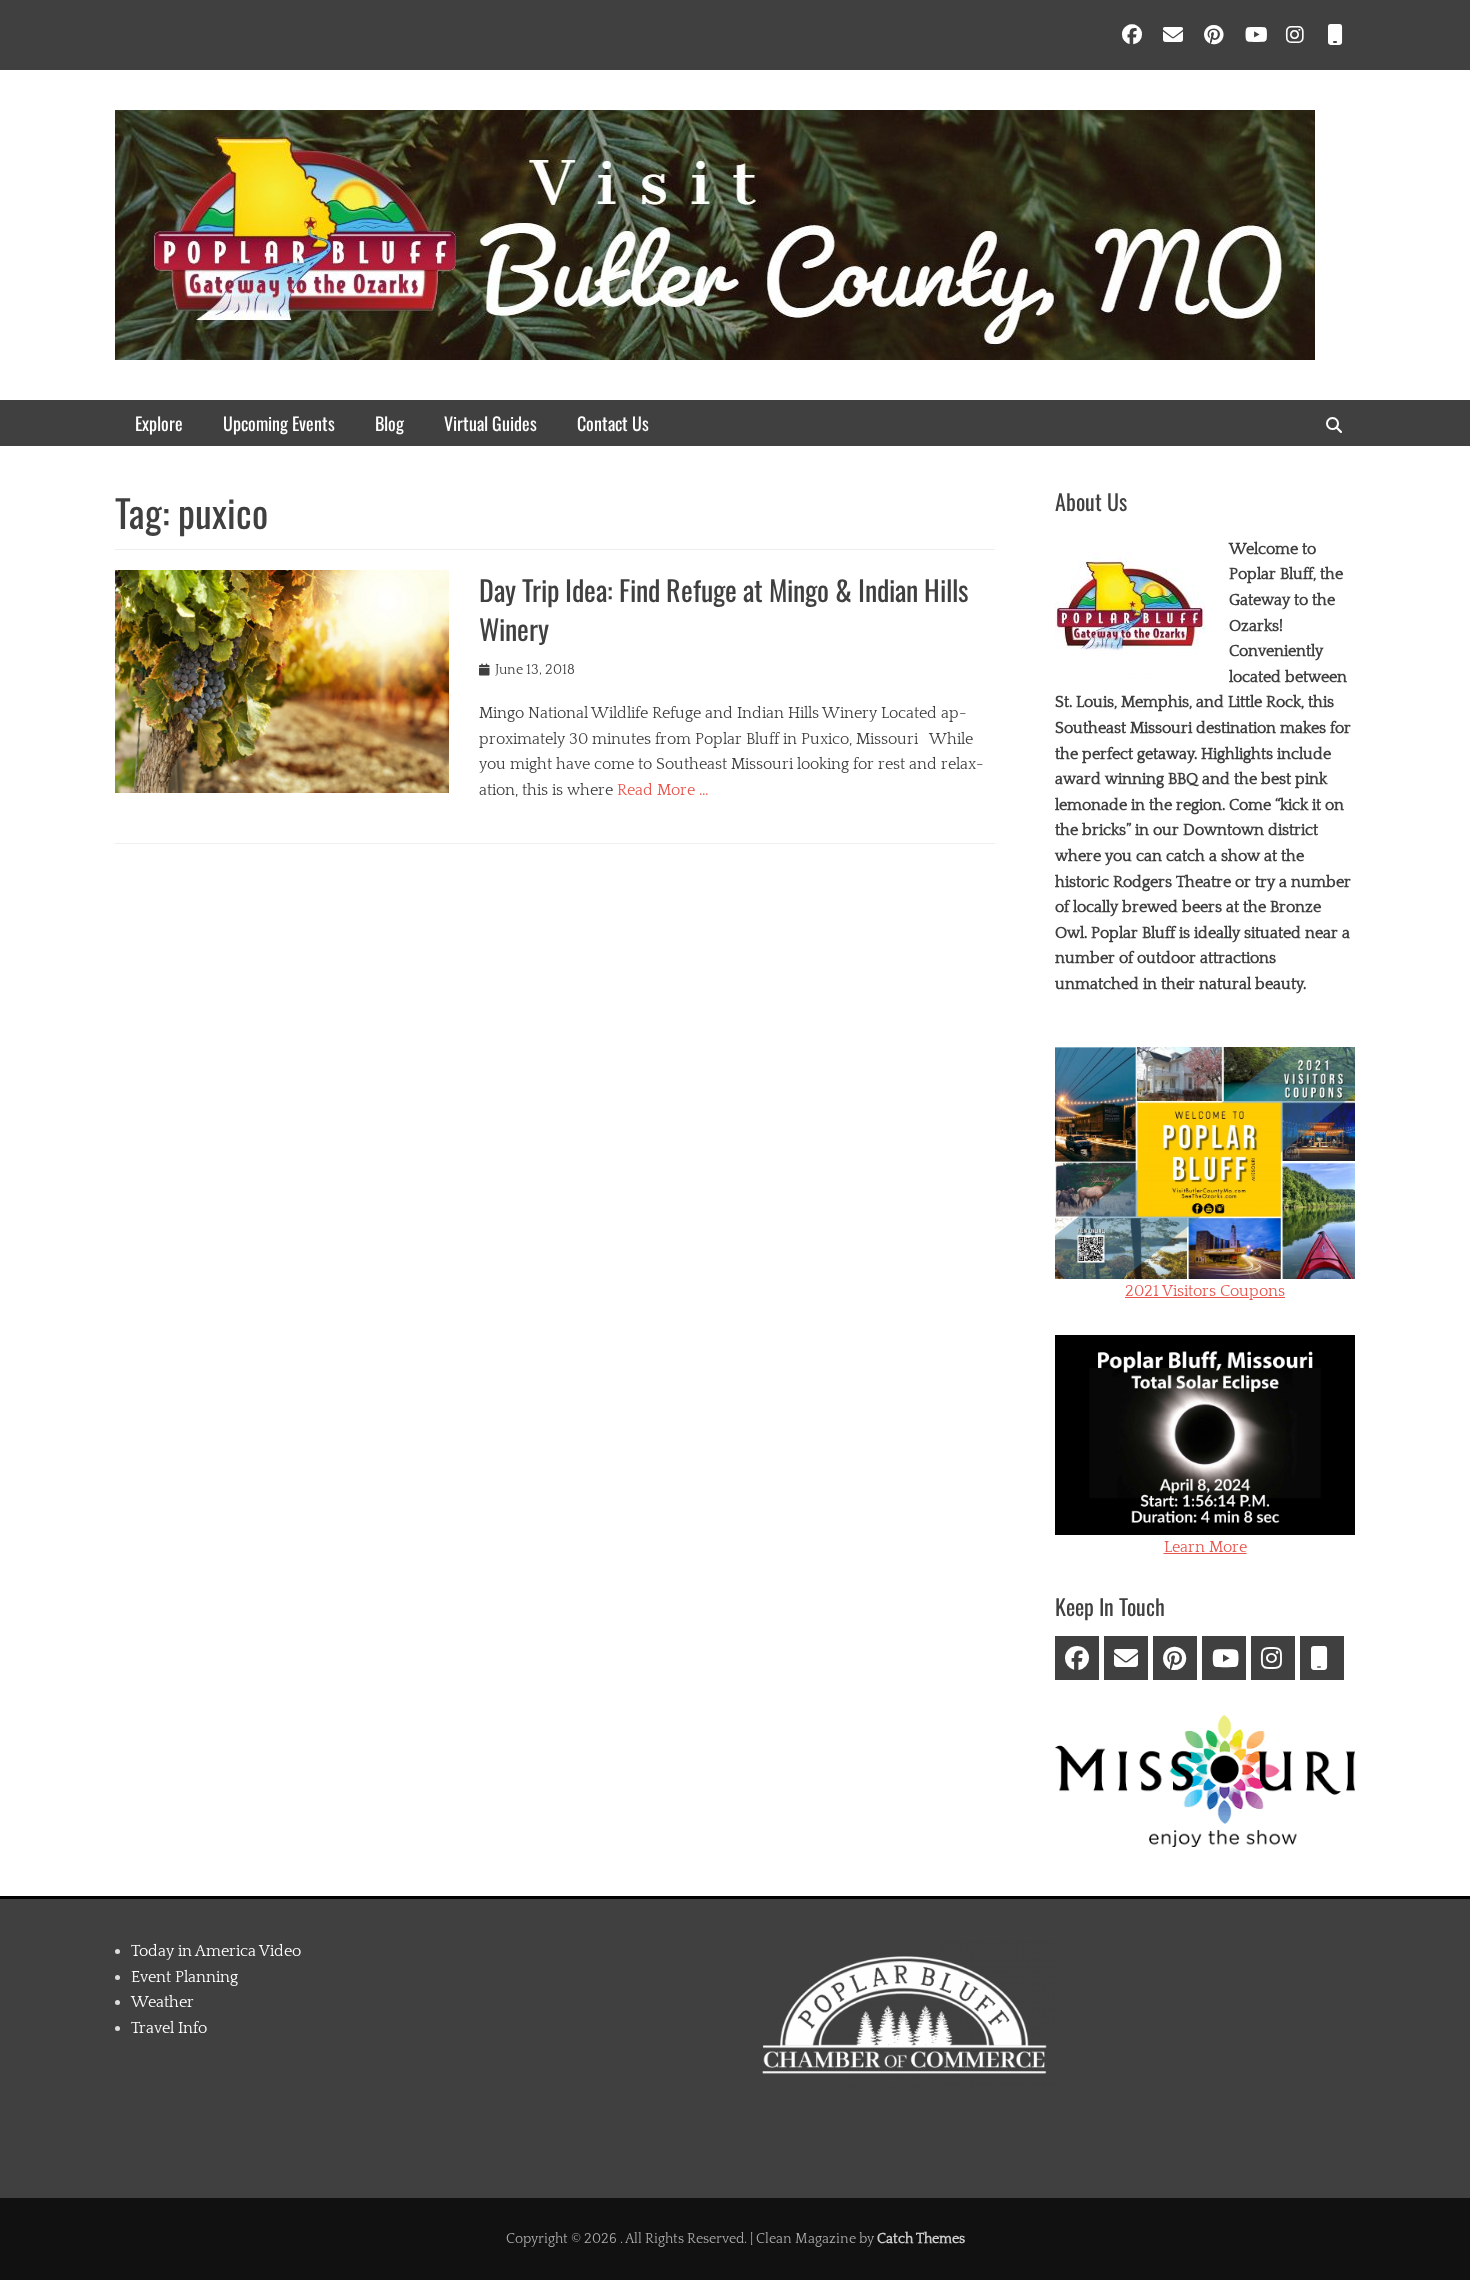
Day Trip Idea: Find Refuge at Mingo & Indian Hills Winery (723, 609)
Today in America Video (216, 1951)
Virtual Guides (490, 423)
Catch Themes (921, 2239)
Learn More (1205, 1547)
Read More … (663, 790)
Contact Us (613, 423)
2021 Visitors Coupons (1205, 1291)
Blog (389, 423)
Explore (159, 423)
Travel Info (169, 2028)
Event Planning (184, 1977)
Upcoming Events (279, 423)
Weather (162, 2002)
